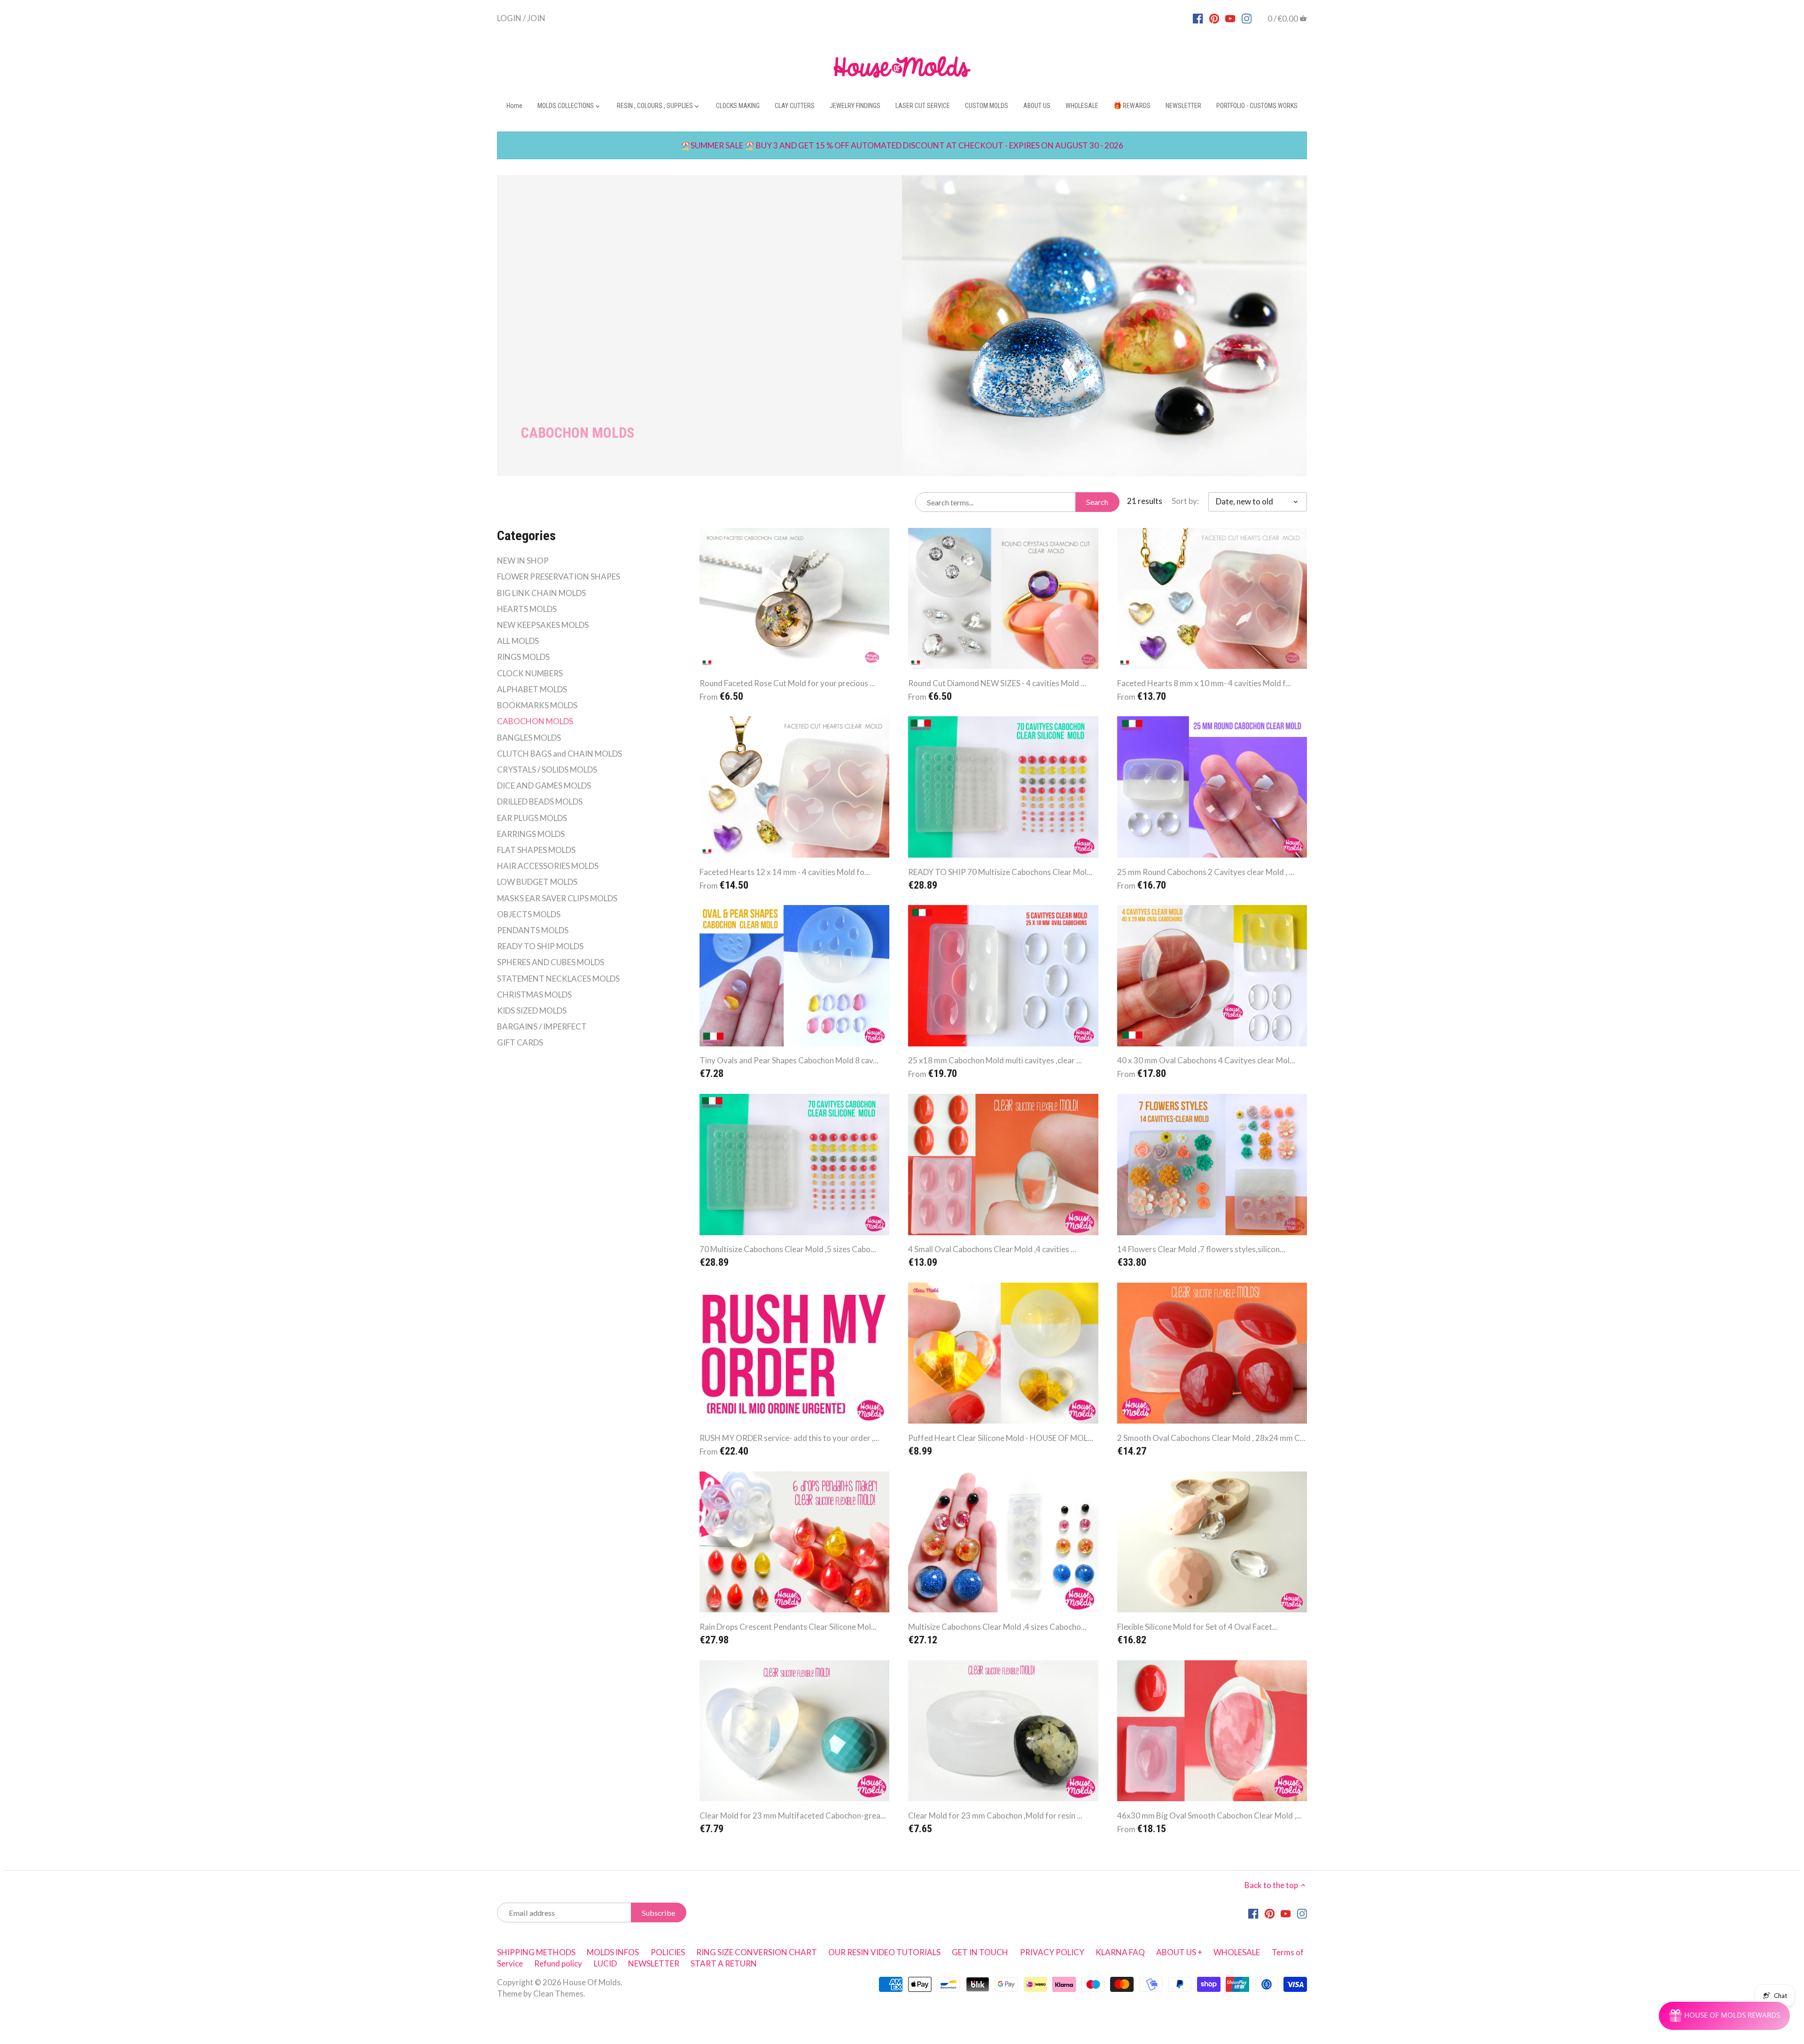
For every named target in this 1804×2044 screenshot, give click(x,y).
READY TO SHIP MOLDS (540, 946)
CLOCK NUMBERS (530, 673)
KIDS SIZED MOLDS (532, 1010)
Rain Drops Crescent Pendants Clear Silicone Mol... (788, 1627)
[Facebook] (1198, 18)
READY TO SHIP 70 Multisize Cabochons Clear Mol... (1000, 872)
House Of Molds (592, 1982)
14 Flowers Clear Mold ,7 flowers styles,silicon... (1201, 1249)
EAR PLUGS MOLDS (532, 818)
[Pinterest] (1214, 18)
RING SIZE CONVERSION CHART (757, 1952)
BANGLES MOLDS (529, 738)
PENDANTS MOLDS (533, 930)
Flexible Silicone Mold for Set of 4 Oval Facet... (1197, 1627)
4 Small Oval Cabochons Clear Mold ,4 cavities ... (992, 1249)
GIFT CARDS (520, 1042)
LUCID (606, 1963)
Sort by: (1185, 501)
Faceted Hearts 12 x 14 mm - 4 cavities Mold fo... (785, 872)
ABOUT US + (1179, 1952)
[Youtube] (1230, 18)
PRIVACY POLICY (1052, 1952)
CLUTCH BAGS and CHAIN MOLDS (560, 754)
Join (536, 18)
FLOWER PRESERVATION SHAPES (559, 577)
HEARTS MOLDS (527, 609)
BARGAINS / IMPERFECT (542, 1026)
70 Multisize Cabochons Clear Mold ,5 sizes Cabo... (788, 1249)
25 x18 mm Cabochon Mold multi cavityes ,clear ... (995, 1060)
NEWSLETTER (654, 1963)
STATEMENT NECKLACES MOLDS (558, 979)
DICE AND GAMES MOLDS (544, 786)
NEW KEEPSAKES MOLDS (543, 625)
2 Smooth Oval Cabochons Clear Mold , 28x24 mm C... (1211, 1438)
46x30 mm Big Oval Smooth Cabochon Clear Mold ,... (1209, 1816)
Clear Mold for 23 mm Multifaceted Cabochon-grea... (793, 1816)
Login (509, 18)
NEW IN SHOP (523, 561)
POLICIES (668, 1952)
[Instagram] (1247, 18)
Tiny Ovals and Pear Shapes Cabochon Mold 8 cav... (789, 1060)
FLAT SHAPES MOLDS (536, 850)
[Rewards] (1724, 2016)
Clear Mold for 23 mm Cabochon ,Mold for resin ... (995, 1816)
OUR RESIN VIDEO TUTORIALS (884, 1952)
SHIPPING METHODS (536, 1952)
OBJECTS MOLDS (529, 914)
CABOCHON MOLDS (535, 721)
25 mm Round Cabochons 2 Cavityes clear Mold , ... (1206, 872)
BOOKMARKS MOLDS (537, 705)
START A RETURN (724, 1963)
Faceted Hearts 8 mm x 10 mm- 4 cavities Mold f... (1204, 683)
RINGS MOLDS (523, 657)
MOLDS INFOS (613, 1952)
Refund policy (558, 1963)
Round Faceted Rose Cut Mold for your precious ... (787, 683)
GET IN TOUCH (980, 1952)
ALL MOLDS (518, 641)
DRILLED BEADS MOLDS (540, 801)
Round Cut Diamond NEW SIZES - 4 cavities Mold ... (997, 683)
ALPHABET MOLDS (532, 689)
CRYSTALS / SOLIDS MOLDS (547, 770)
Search (1097, 502)
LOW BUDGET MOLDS (537, 882)
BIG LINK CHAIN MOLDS (541, 593)
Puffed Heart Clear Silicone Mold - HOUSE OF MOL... (1001, 1438)
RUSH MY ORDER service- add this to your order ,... (789, 1438)
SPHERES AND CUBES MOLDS (551, 962)
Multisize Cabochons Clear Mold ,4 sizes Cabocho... (997, 1627)
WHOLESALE (1237, 1952)
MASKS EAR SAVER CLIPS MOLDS (557, 898)
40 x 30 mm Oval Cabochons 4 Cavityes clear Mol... (1206, 1060)
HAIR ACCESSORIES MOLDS (548, 866)
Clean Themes (558, 1994)
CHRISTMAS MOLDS (534, 995)
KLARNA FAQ (1120, 1952)
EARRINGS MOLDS (531, 834)
